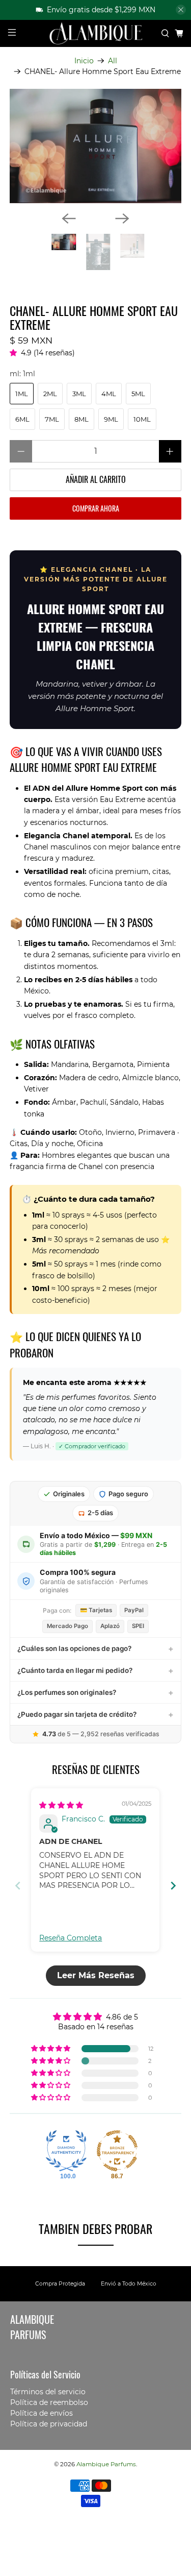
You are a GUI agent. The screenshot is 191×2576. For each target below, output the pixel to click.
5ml (138, 394)
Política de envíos (42, 2413)
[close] (181, 10)
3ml (79, 394)
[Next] (122, 218)
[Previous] (69, 218)
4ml (109, 394)
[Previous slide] (18, 1886)
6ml (22, 419)
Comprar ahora (96, 508)
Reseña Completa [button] (71, 1938)
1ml (22, 394)
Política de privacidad (49, 2424)
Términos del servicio (48, 2392)
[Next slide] (173, 1886)
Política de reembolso (49, 2402)
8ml (81, 419)
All (113, 61)
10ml (142, 419)
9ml (111, 419)
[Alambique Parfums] (96, 34)
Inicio (84, 61)
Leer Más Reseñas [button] (96, 1975)
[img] (61, 1805)
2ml (50, 394)
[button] (15, 353)
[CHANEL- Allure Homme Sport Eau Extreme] (95, 146)
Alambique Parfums (106, 2464)
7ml (52, 419)
